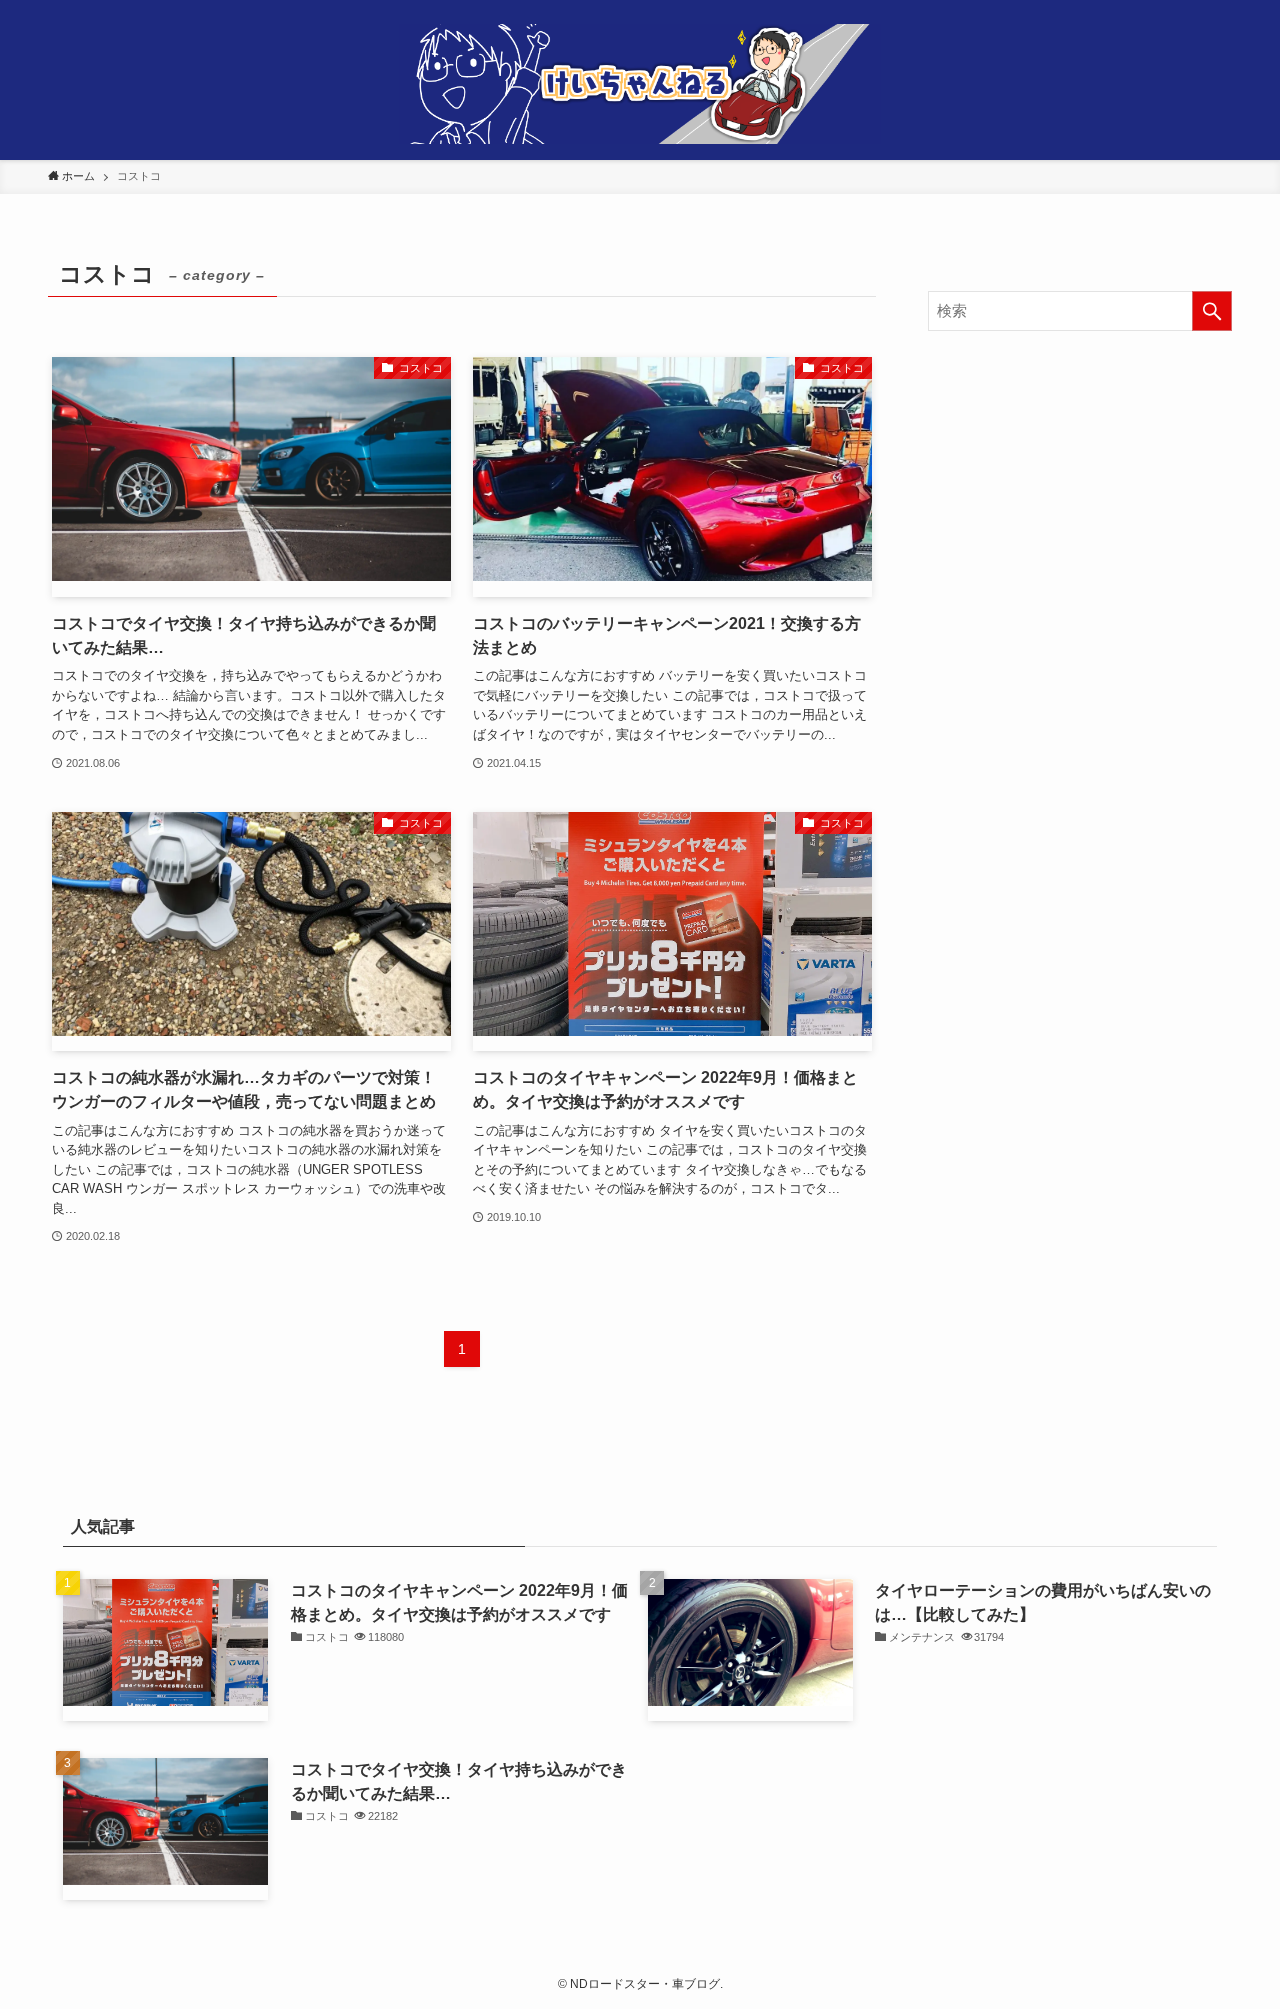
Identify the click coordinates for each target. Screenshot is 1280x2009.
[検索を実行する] (1212, 311)
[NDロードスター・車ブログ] (640, 84)
